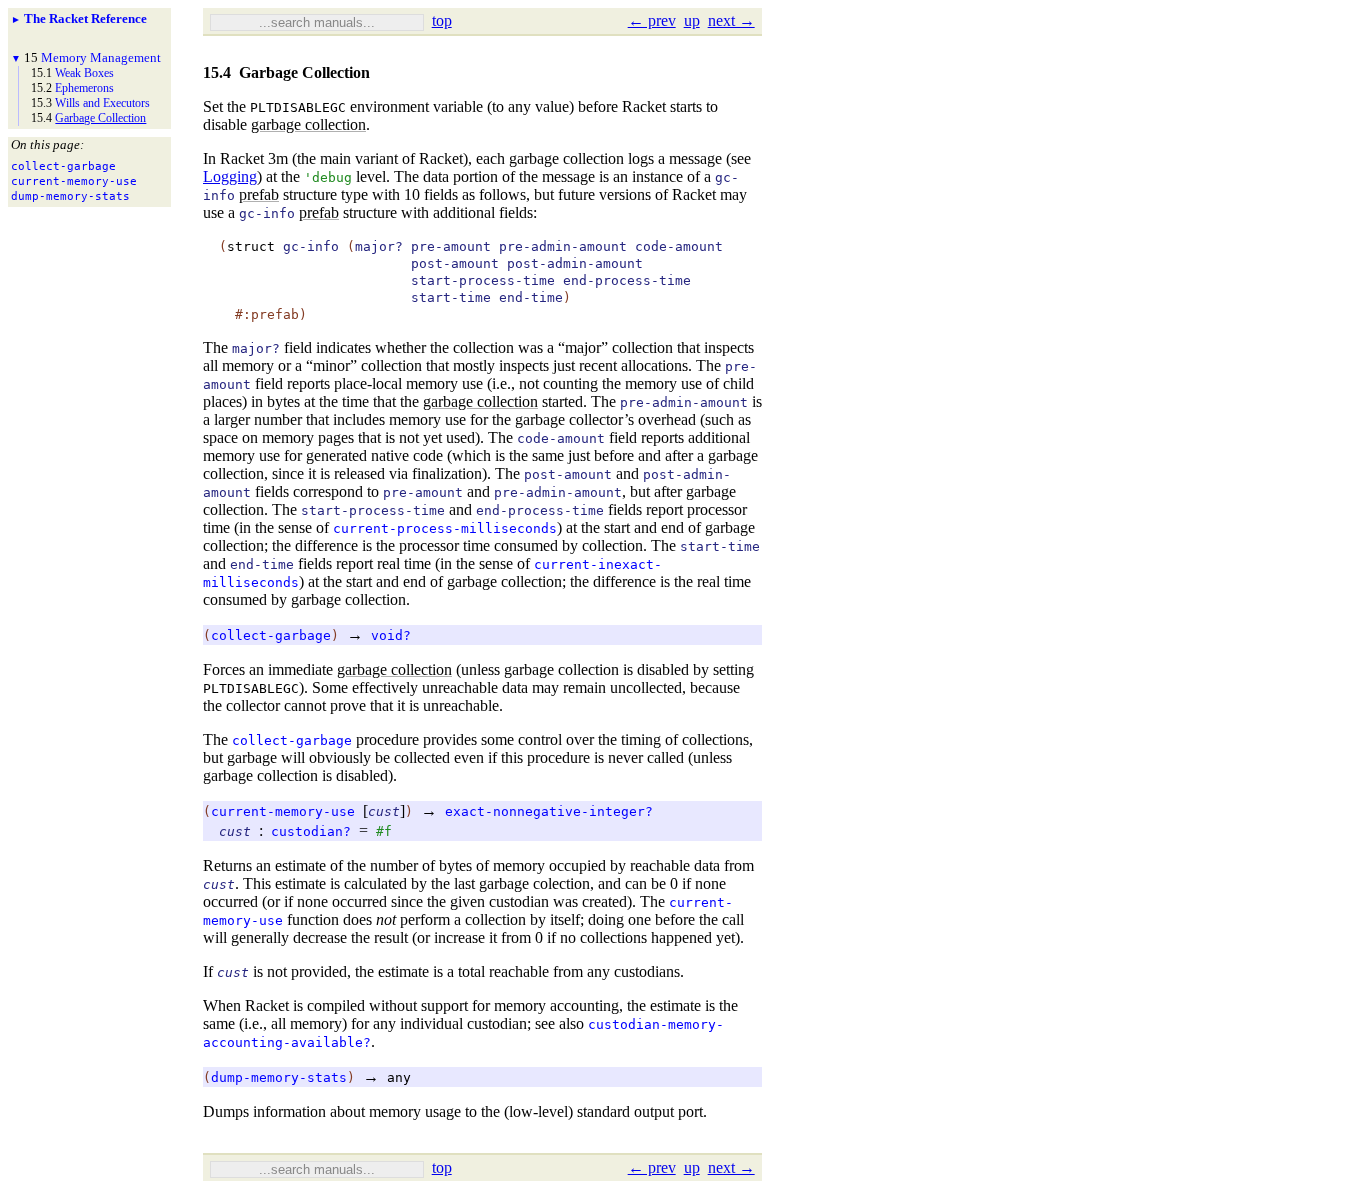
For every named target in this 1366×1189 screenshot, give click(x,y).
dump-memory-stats (279, 1077)
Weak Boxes (84, 73)
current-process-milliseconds (445, 528)
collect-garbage (271, 635)
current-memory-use (283, 811)
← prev (652, 20)
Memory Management (101, 57)
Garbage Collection (100, 118)
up (692, 20)
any (399, 1077)
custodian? (311, 831)
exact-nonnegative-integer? (549, 811)
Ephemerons (84, 88)
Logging (230, 176)
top (442, 20)
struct (251, 246)
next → (731, 20)
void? (391, 635)
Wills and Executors (102, 103)
